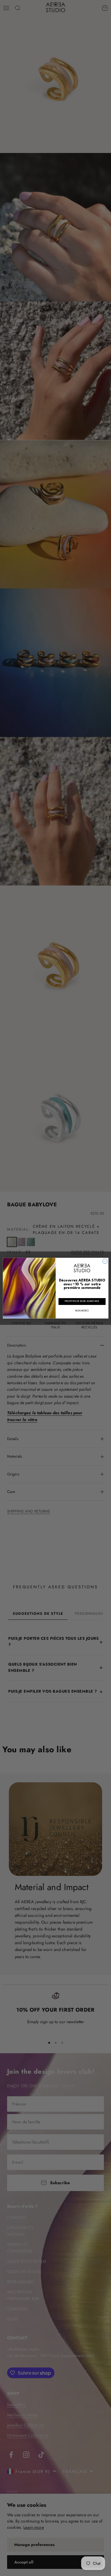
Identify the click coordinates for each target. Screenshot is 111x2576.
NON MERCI (82, 1311)
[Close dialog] (105, 1261)
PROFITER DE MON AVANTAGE (82, 1301)
